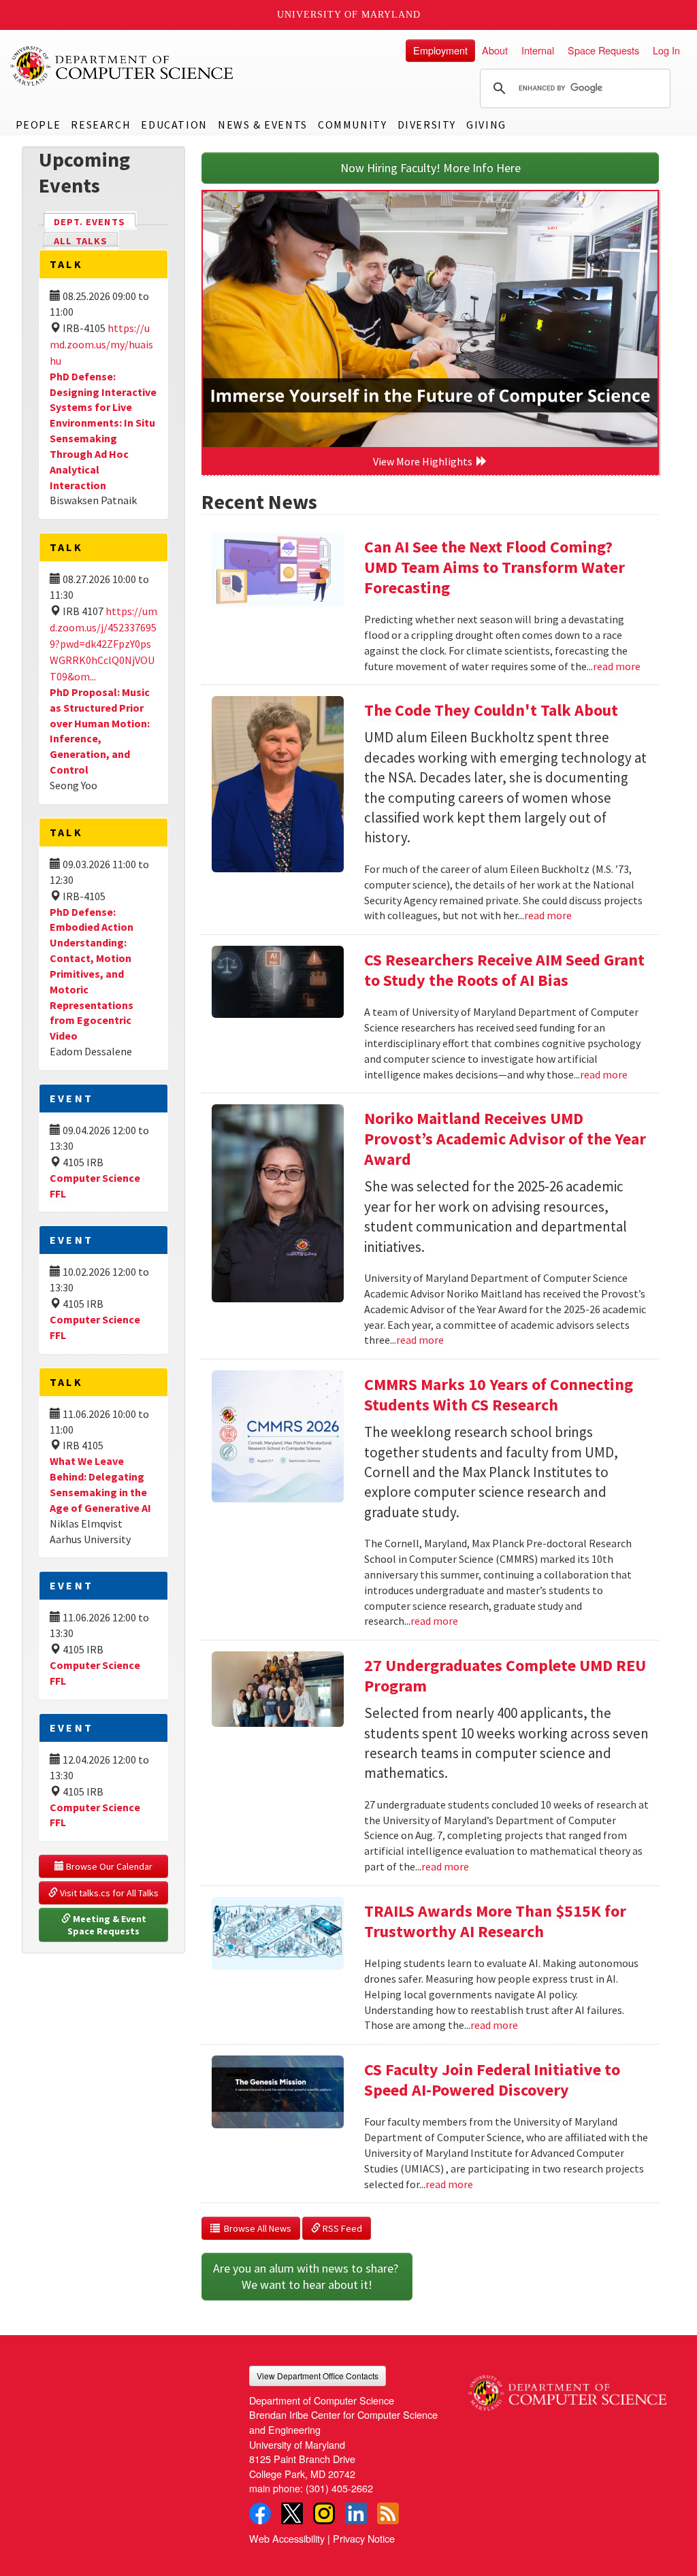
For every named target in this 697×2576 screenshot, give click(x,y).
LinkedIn (356, 2513)
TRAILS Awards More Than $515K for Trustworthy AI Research (495, 1921)
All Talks (81, 241)
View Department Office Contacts (318, 2376)
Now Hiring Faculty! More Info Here (431, 168)
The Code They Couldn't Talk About (491, 710)
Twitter (292, 2513)
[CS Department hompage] (567, 2388)
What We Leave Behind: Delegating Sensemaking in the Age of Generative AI (100, 1484)
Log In (666, 50)
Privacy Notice (364, 2538)
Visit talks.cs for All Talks (108, 1893)
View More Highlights (425, 461)
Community (352, 125)
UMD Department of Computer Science (123, 66)
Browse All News (256, 2228)
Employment (440, 50)
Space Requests (603, 50)
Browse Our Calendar (108, 1866)
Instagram (324, 2513)
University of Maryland (349, 15)
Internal (538, 50)
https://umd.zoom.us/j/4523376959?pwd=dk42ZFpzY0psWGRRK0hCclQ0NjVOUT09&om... (103, 644)
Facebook (260, 2513)
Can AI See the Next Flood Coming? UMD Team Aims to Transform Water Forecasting (495, 567)
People (38, 125)
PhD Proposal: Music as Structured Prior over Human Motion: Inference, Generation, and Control (100, 731)
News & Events (263, 125)
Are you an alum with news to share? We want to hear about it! (307, 2276)
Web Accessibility (287, 2538)
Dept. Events (95, 222)
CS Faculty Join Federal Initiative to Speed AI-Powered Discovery (492, 2080)
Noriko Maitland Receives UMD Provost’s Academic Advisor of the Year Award (505, 1139)
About (495, 50)
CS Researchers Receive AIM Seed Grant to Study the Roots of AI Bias (504, 970)
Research (101, 125)
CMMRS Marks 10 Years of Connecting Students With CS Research (499, 1394)
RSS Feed (341, 2228)
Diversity (427, 125)
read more (617, 666)
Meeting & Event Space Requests (108, 1925)
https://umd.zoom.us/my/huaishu (101, 344)
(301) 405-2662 (339, 2488)
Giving (486, 125)
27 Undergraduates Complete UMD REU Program (505, 1675)
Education (174, 125)
